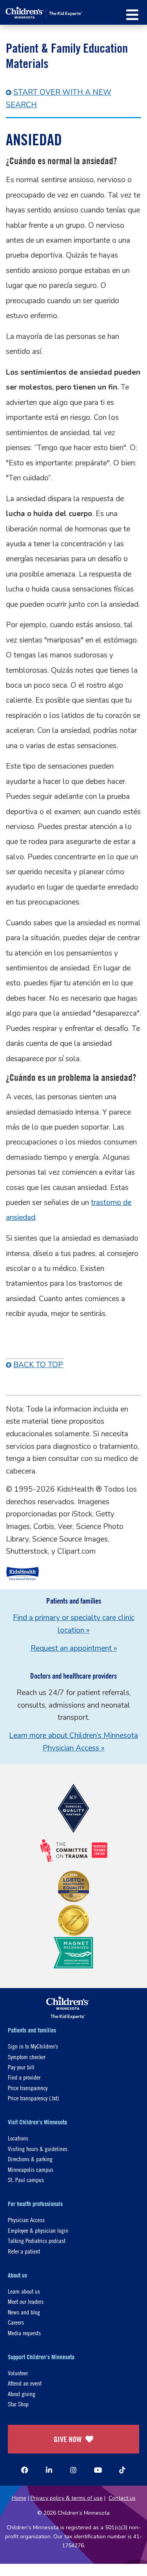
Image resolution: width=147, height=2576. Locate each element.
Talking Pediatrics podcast (37, 2240)
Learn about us (24, 2291)
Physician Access (26, 2220)
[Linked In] (49, 2470)
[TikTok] (122, 2470)
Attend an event (25, 2383)
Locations (18, 2138)
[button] (132, 15)
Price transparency (28, 2088)
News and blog (24, 2312)
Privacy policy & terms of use (67, 2498)
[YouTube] (98, 2470)
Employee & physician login (38, 2230)
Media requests (24, 2333)
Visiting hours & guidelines (38, 2148)
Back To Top (38, 1365)
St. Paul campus (26, 2180)
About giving (22, 2394)
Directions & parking (30, 2159)
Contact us (122, 2498)
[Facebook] (25, 2470)
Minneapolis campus (31, 2169)
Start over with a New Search (59, 99)
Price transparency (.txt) (33, 2098)
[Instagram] (73, 2470)
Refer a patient (24, 2251)
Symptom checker (27, 2057)
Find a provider (24, 2077)
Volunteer (18, 2373)
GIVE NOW (68, 2439)
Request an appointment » (74, 1648)
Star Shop (18, 2404)
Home (19, 2498)
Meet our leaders (26, 2301)
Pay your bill (21, 2067)
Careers (16, 2322)
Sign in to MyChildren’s (33, 2046)
